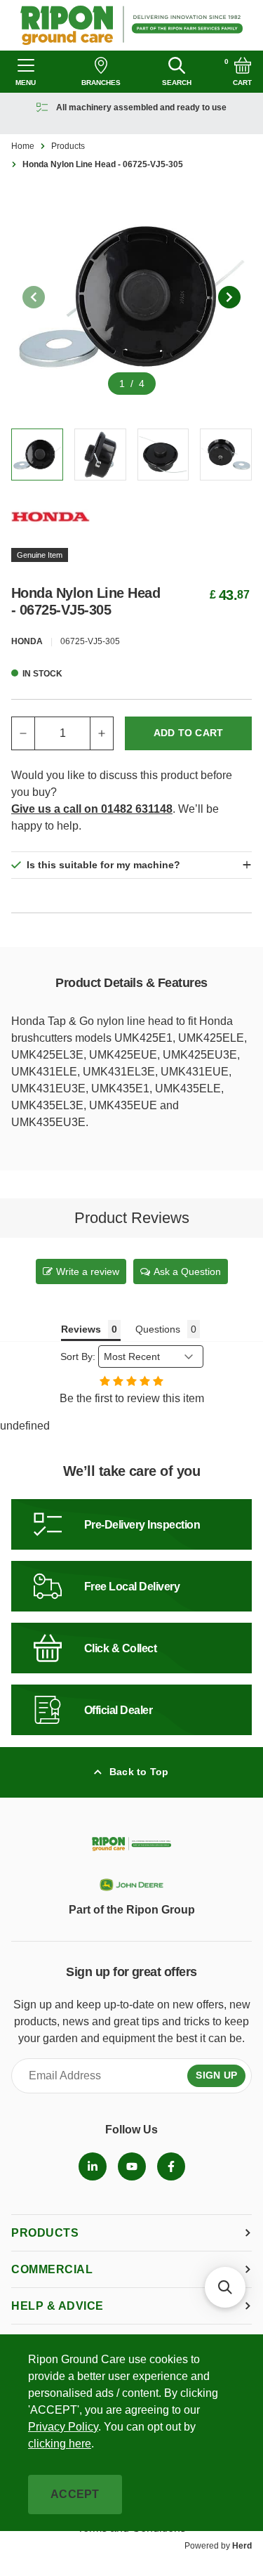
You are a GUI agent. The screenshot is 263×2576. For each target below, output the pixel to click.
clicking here (60, 2444)
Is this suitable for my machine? (103, 865)
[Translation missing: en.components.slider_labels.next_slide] (229, 297)
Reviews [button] (81, 1329)
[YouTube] (132, 2166)
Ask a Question (187, 1271)
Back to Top (139, 1772)
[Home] (131, 25)
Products (68, 146)
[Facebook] (171, 2166)
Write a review (88, 1271)
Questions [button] (158, 1329)
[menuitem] (93, 2166)
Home (23, 146)
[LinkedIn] (93, 2166)
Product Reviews (132, 1218)
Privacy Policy (63, 2427)
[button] (225, 2287)
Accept (75, 2494)
